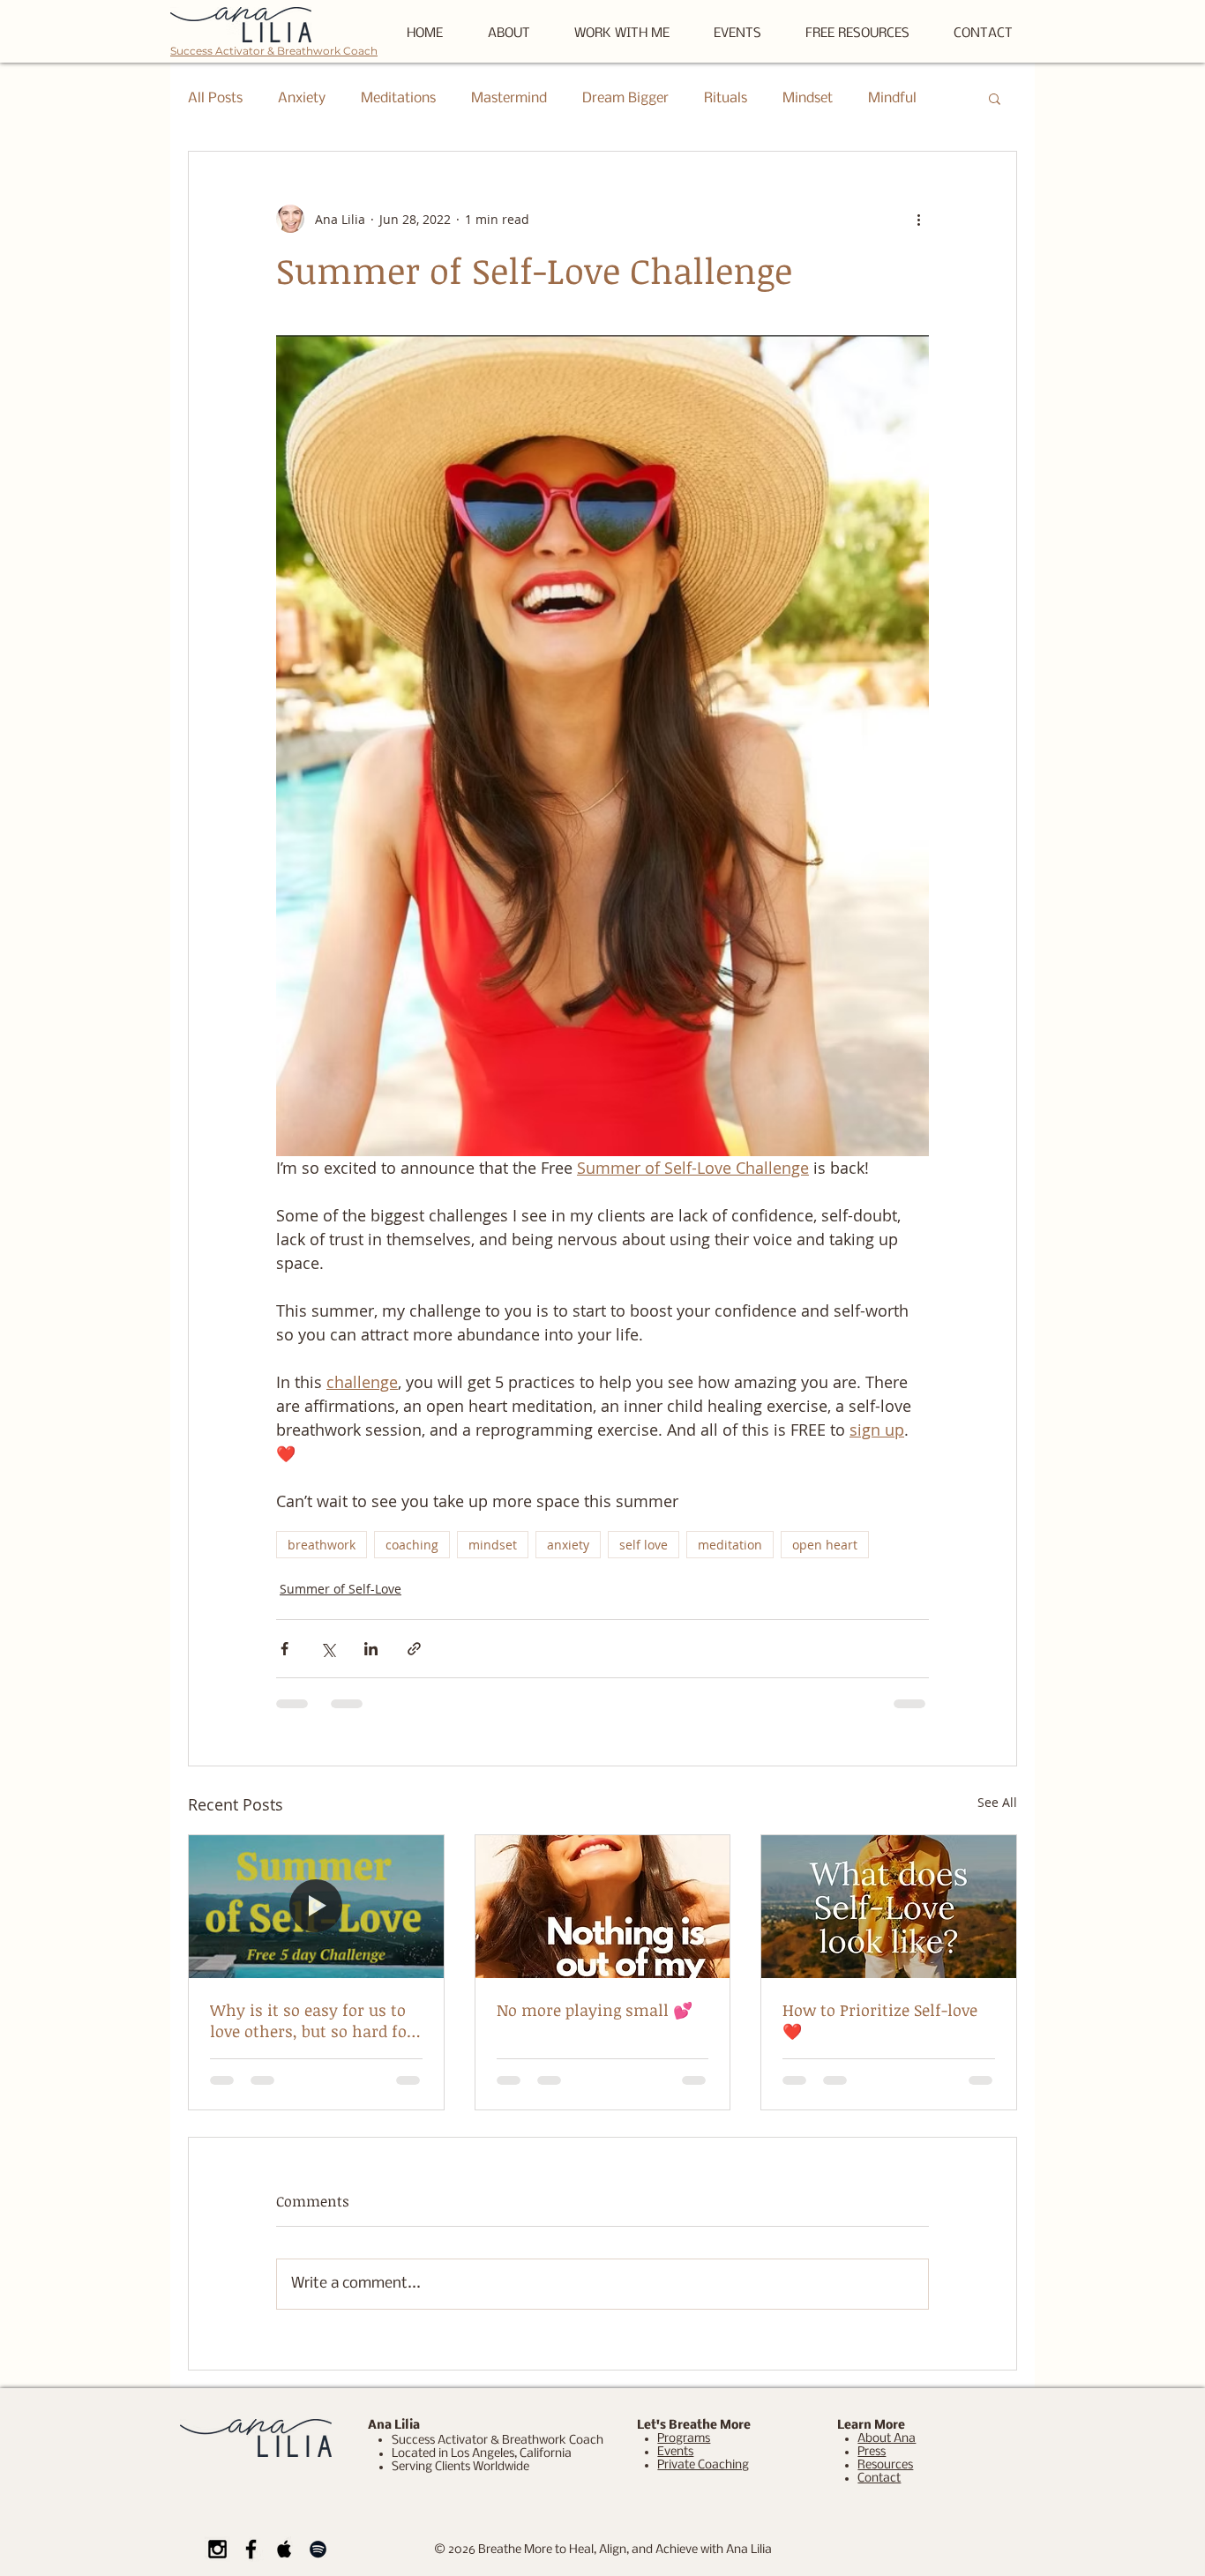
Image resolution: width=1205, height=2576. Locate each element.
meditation (730, 1545)
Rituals (726, 98)
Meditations (398, 98)
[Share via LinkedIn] (371, 1649)
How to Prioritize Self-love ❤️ (880, 2020)
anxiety (568, 1545)
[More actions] (918, 219)
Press (872, 2452)
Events (675, 2452)
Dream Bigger (625, 98)
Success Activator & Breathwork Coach (274, 51)
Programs (684, 2439)
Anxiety (302, 98)
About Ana (887, 2439)
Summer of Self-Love (341, 1589)
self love (644, 1545)
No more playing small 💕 (595, 2010)
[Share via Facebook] (284, 1649)
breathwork (322, 1545)
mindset (493, 1545)
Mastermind (509, 98)
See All (997, 1802)
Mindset (808, 98)
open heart (825, 1545)
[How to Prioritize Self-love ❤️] (889, 1907)
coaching (412, 1545)
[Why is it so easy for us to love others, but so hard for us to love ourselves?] (316, 1907)
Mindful (892, 98)
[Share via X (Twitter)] (328, 1649)
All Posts (215, 98)
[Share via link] (414, 1649)
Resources (885, 2465)
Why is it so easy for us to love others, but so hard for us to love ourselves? (312, 2020)
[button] (857, 34)
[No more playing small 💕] (603, 1907)
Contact (879, 2479)
